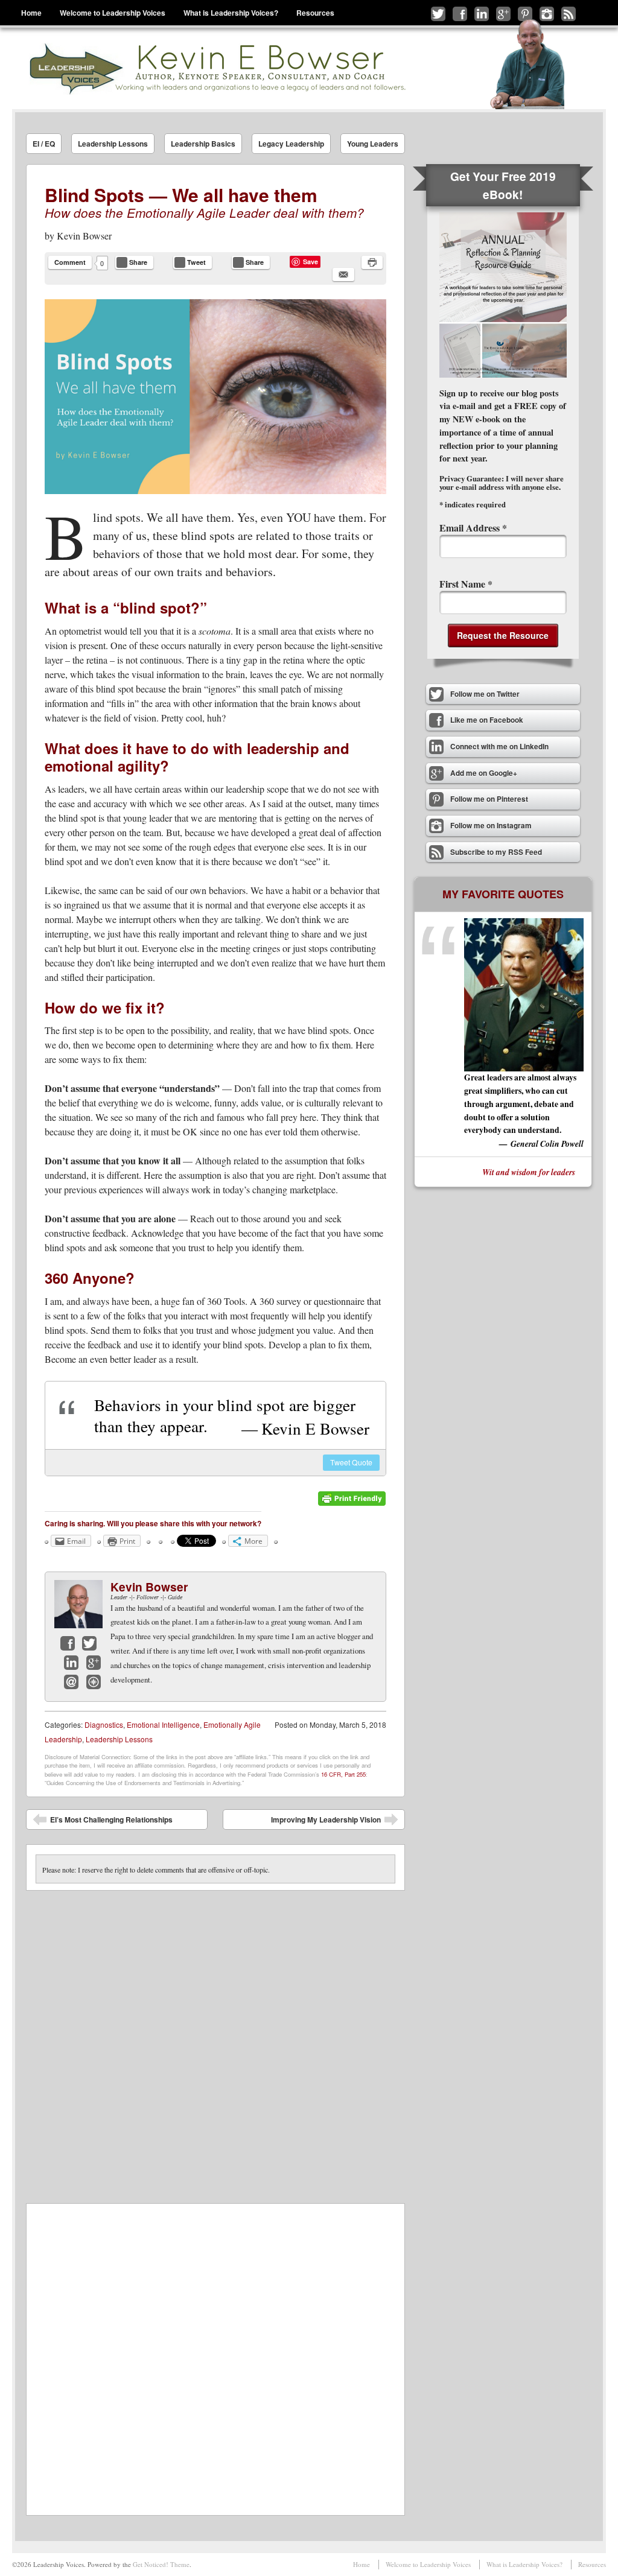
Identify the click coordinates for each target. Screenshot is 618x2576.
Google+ (94, 1663)
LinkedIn (71, 1663)
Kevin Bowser (84, 236)
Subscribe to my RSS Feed (569, 14)
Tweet (351, 1462)
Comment (70, 262)
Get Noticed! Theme (161, 2564)
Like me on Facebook (460, 14)
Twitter (89, 1643)
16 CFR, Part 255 (343, 1774)
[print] (372, 262)
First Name (466, 584)
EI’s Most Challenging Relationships (103, 1822)
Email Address (473, 528)
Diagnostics (104, 1724)
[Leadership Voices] (216, 68)
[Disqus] (215, 2041)
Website (94, 1682)
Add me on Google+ (503, 14)
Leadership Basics (203, 144)
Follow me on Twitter (438, 14)
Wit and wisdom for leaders (529, 1172)
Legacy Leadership (291, 144)
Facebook (68, 1643)
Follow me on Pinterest (525, 14)
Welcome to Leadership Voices (113, 13)
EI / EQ (44, 144)
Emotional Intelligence (163, 1724)
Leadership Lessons (113, 144)
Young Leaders (373, 144)
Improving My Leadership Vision (335, 1822)
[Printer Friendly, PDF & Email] (352, 1503)
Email (71, 1682)
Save (311, 262)
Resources (315, 13)
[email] (343, 274)
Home (31, 13)
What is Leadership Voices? (231, 13)
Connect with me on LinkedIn (482, 14)
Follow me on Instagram (547, 14)
